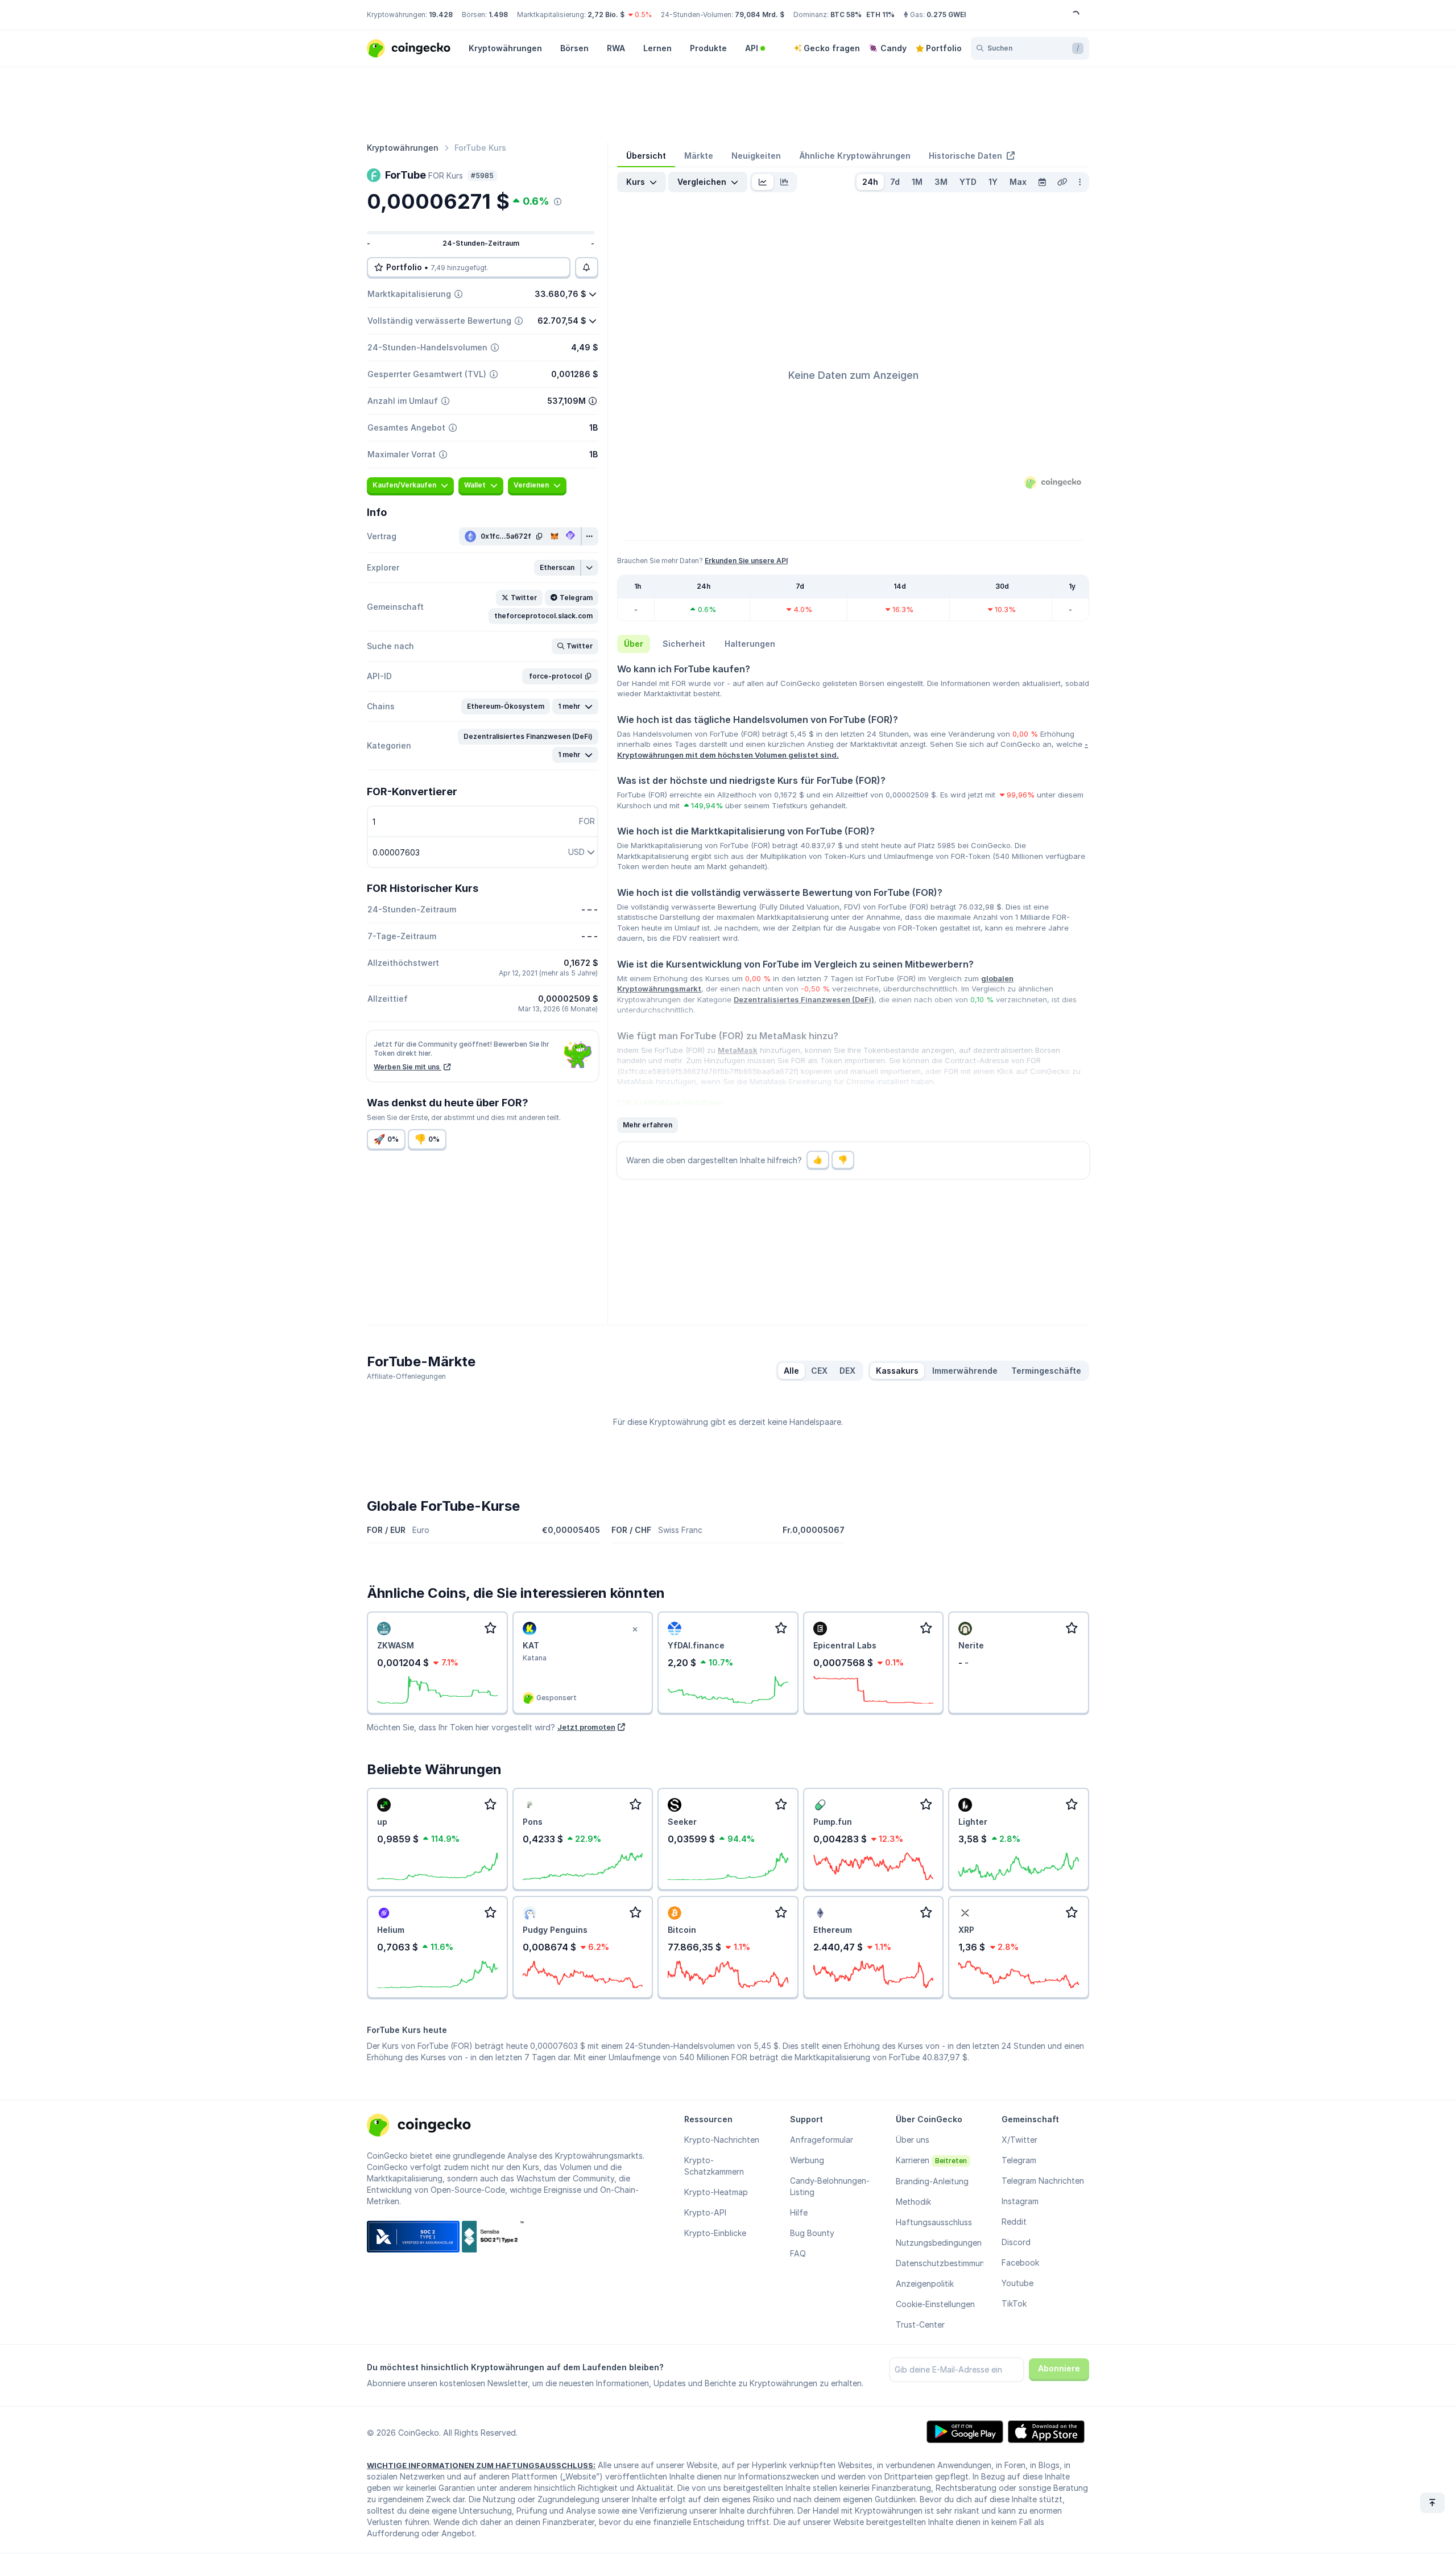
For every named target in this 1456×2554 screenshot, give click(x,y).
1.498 (498, 15)
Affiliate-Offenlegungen (406, 1376)
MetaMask (738, 1050)
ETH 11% (880, 15)
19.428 (441, 15)
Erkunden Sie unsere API (746, 561)
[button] (558, 568)
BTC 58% (846, 15)
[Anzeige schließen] (635, 1630)
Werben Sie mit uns (408, 1067)
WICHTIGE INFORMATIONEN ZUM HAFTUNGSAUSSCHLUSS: (481, 2465)
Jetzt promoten (586, 1727)
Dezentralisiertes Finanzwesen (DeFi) (804, 999)
